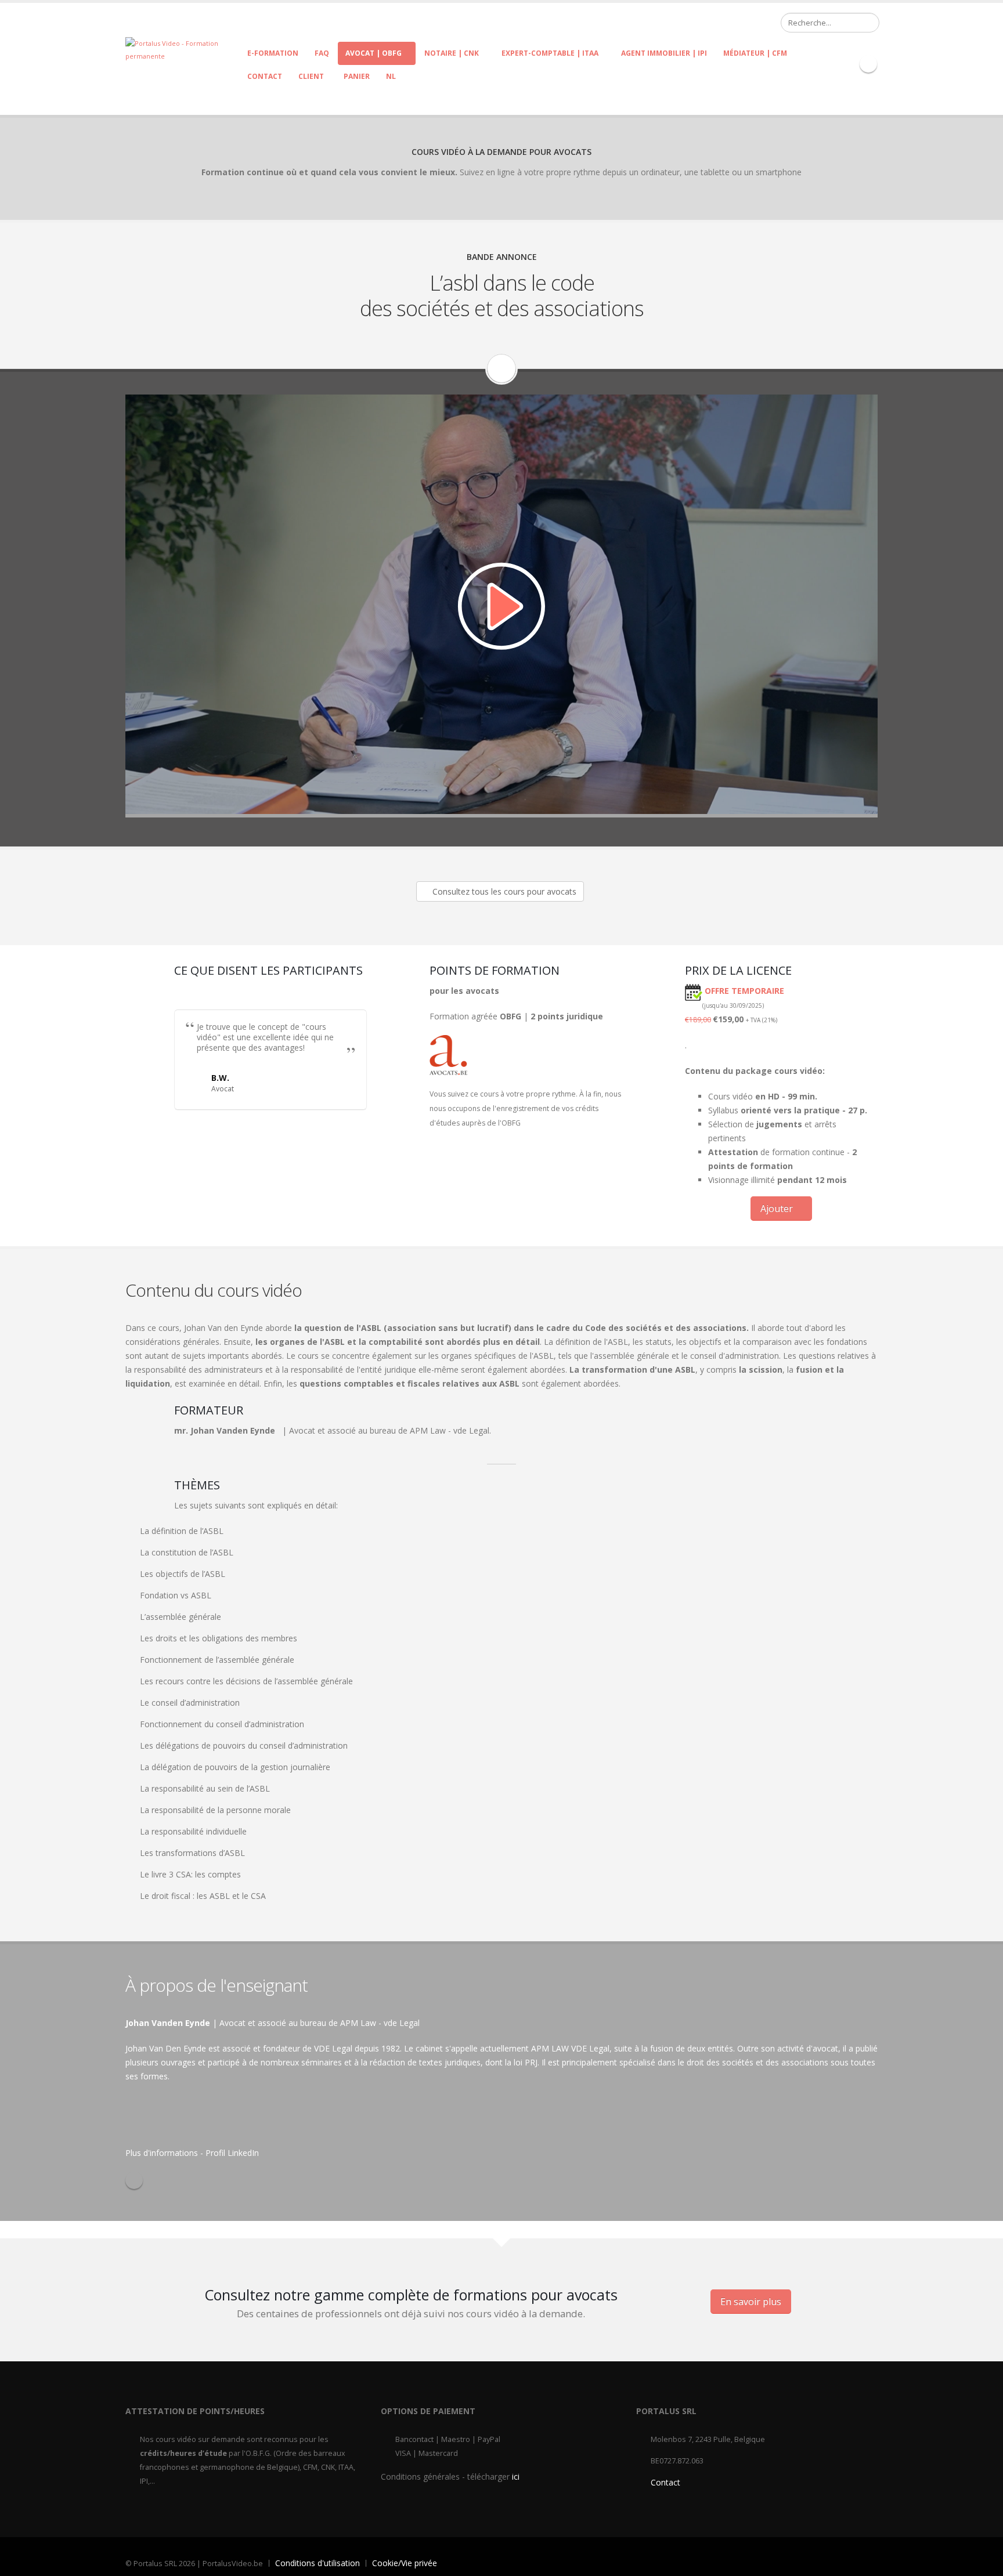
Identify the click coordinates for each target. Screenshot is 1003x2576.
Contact (265, 76)
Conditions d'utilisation (318, 2563)
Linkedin (134, 2180)
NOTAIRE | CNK (452, 53)
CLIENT (311, 76)
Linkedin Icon (868, 64)
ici (516, 2476)
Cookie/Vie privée (405, 2563)
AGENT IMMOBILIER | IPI (664, 53)
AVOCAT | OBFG (374, 53)
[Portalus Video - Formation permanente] (182, 49)
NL (391, 76)
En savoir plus (751, 2302)
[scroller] (983, 2562)
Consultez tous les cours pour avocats (503, 891)
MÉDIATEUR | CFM (755, 53)
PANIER (355, 76)
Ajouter (778, 1209)
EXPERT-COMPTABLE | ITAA (550, 53)
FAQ (322, 53)
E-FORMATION (273, 53)
